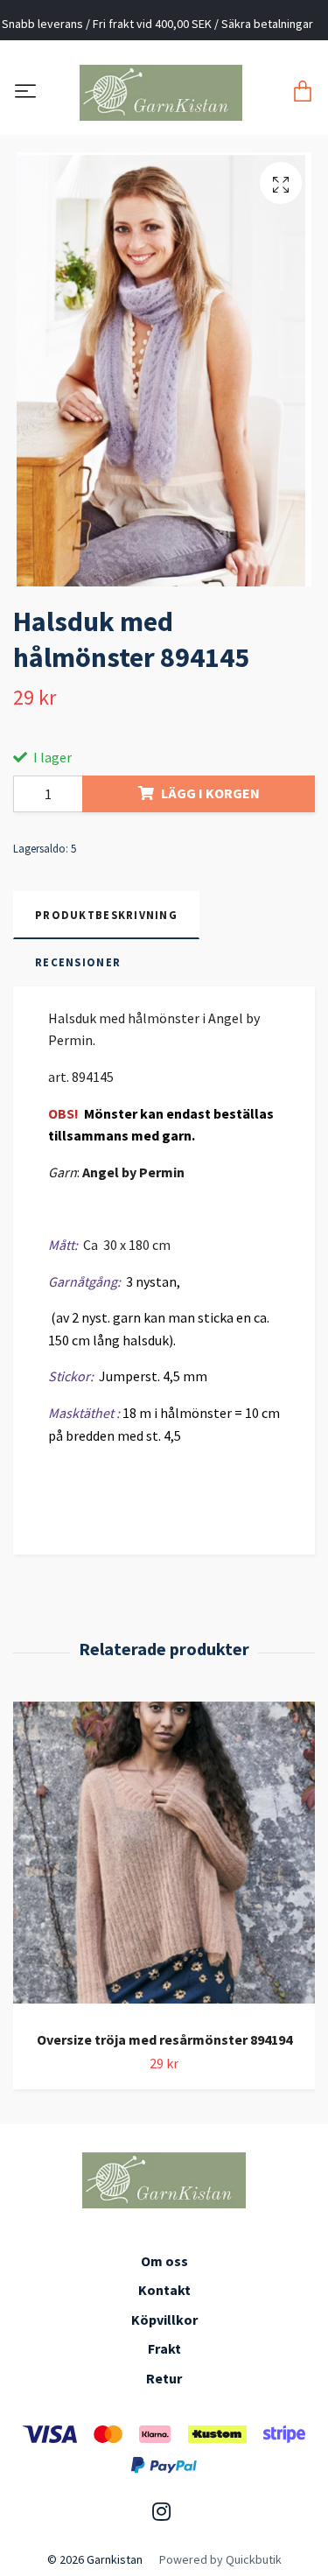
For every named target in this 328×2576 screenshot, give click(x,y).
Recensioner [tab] (78, 962)
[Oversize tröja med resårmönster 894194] (164, 1859)
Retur (164, 2378)
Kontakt (164, 2290)
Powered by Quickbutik (220, 2559)
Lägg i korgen (210, 793)
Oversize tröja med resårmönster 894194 (164, 2039)
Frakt (164, 2348)
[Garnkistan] (161, 93)
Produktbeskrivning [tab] (106, 915)
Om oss (164, 2261)
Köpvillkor (164, 2320)
